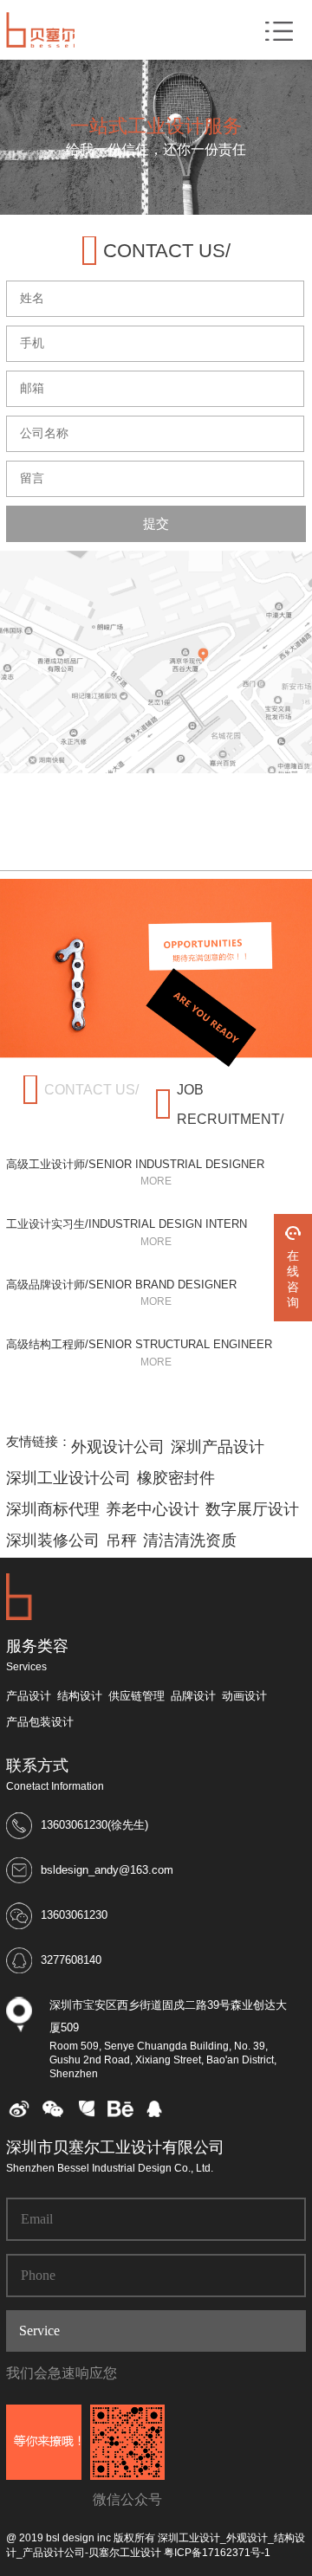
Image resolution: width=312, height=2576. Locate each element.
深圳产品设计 (218, 1447)
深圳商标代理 (53, 1509)
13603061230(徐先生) (94, 1825)
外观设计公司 (118, 1447)
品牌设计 (193, 1696)
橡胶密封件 (176, 1478)
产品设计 (29, 1696)
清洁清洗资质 (190, 1540)
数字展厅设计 (252, 1509)
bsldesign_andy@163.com (107, 1870)
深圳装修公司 (53, 1540)
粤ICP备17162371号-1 (217, 2553)
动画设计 (244, 1696)
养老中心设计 (153, 1509)
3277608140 (71, 1960)
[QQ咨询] (154, 2114)
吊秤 (121, 1540)
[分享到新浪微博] (19, 2114)
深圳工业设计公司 (68, 1478)
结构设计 (80, 1696)
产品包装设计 (40, 1722)
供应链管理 (136, 1696)
